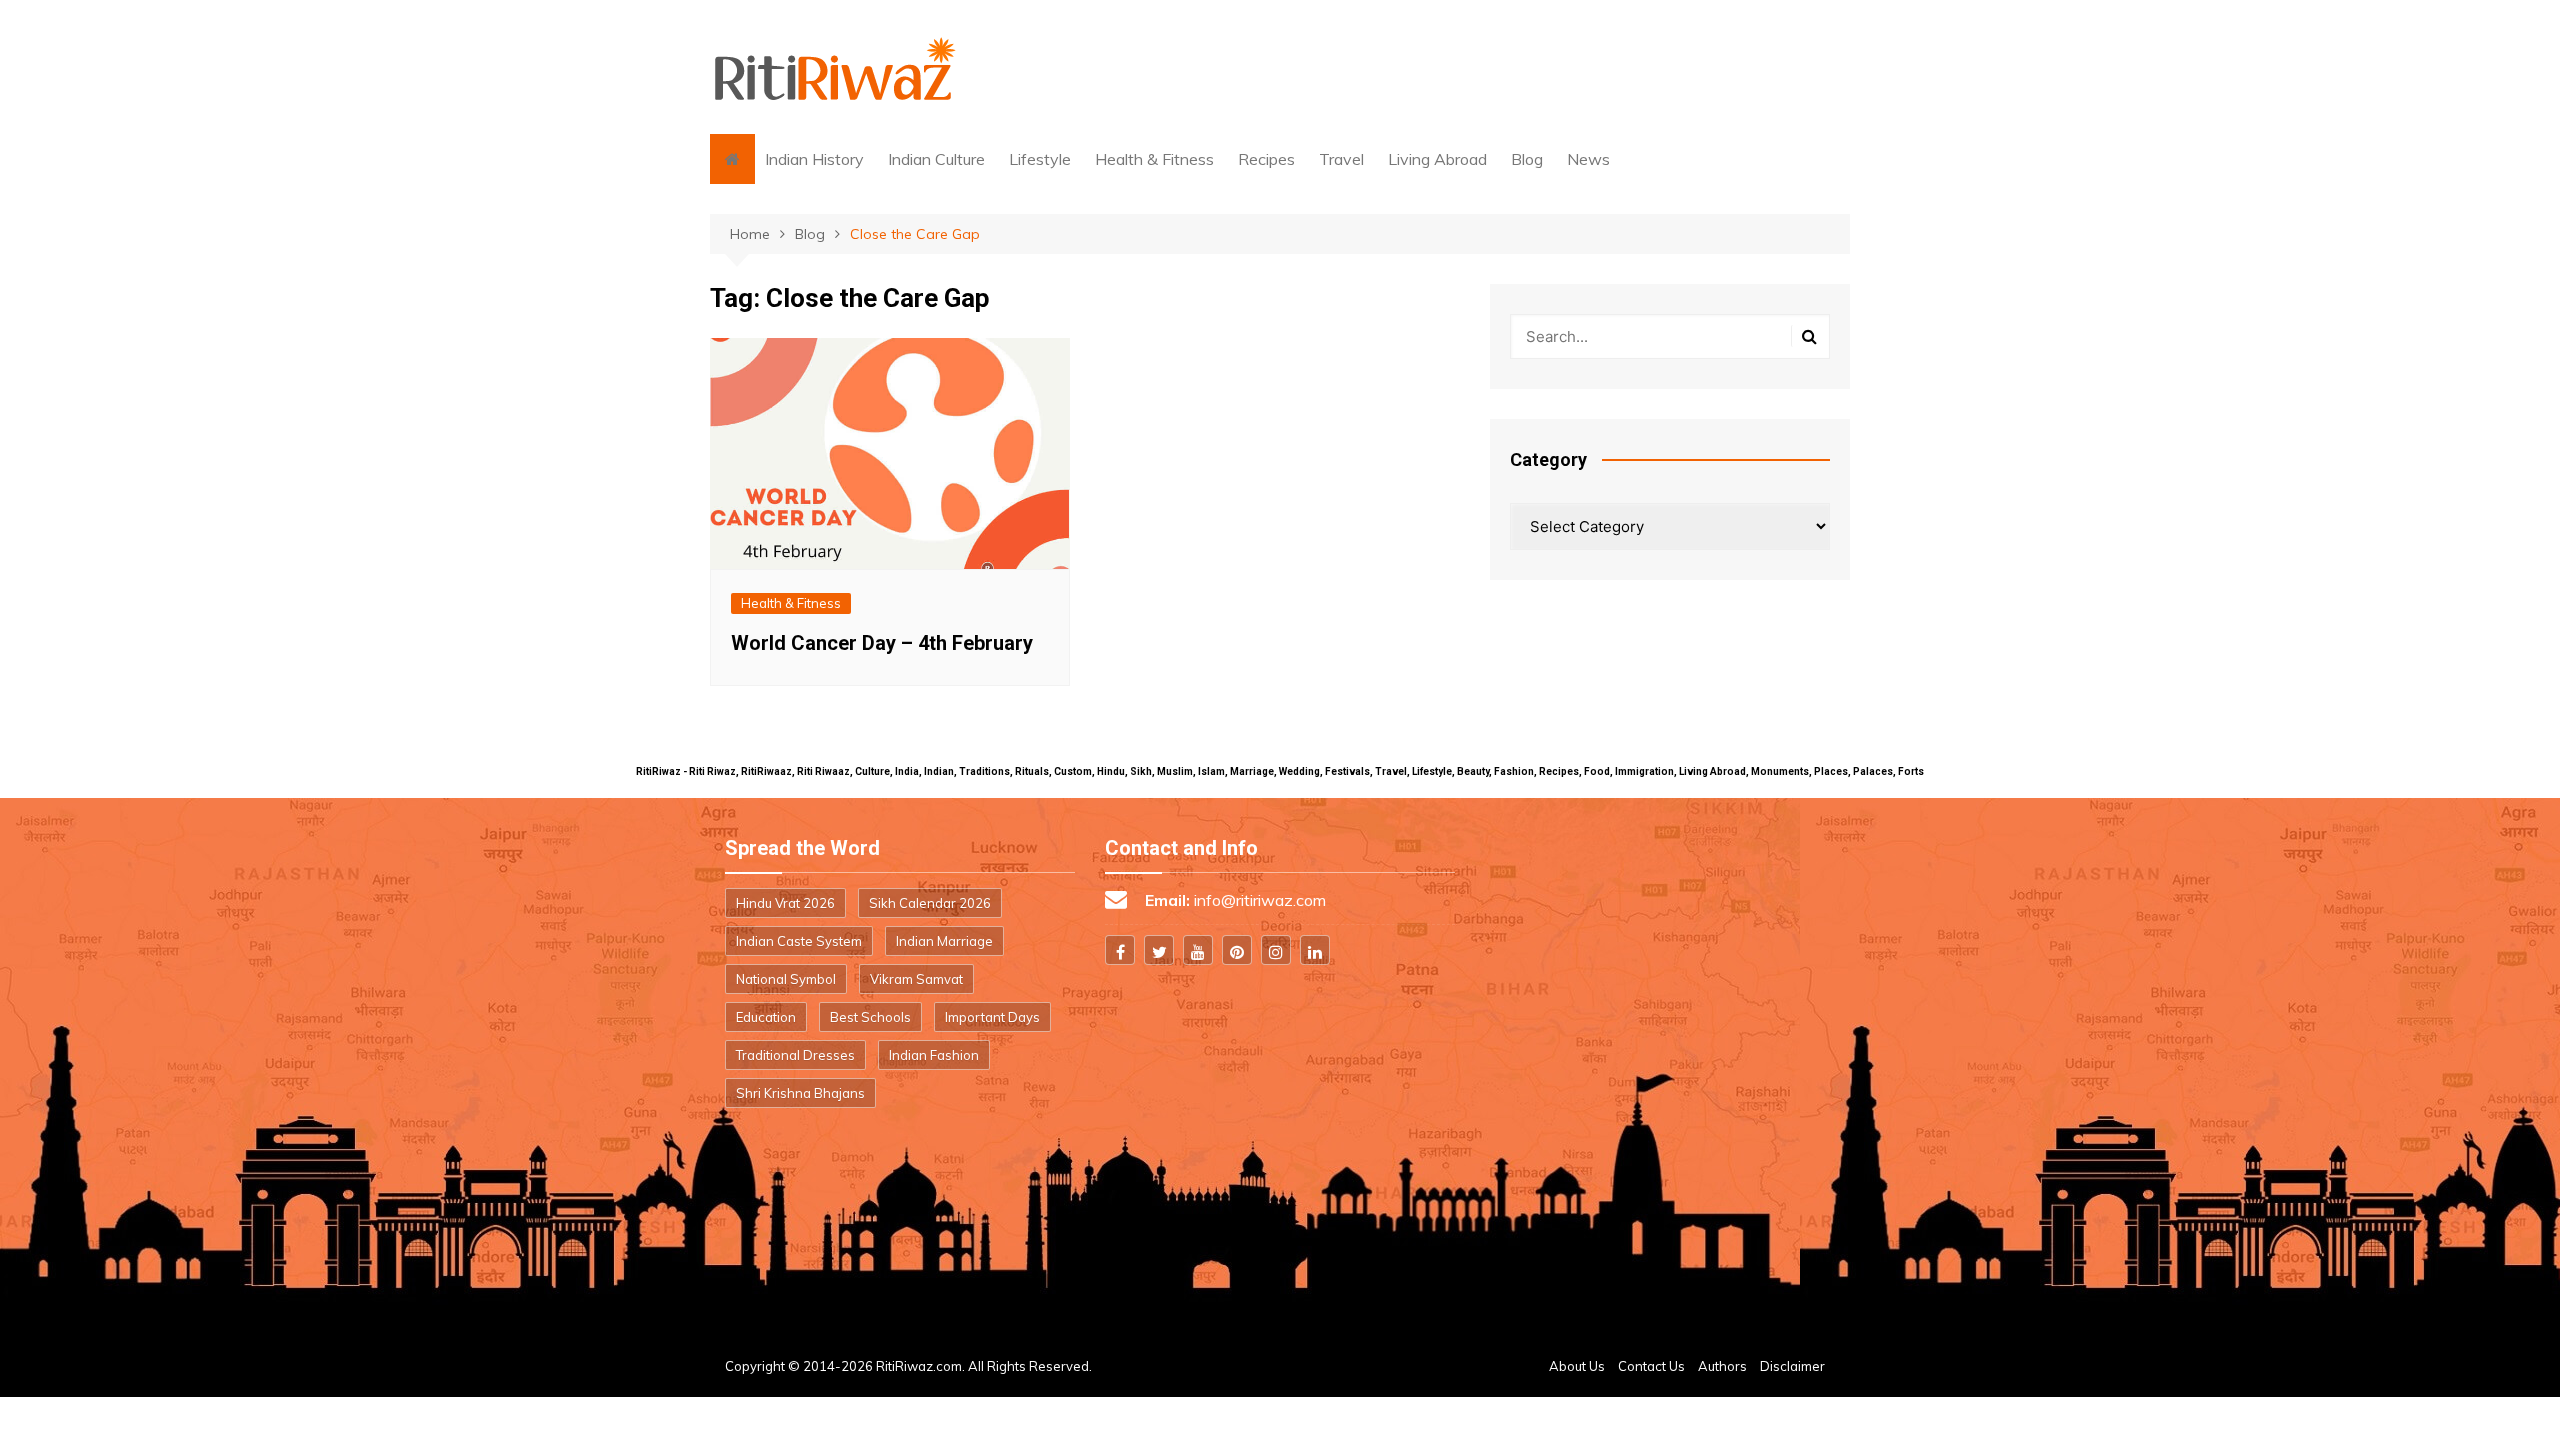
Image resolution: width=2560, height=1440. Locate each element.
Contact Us (1651, 1366)
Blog (1527, 159)
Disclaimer (1792, 1366)
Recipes (1266, 159)
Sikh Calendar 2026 (930, 903)
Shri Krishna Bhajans (800, 1093)
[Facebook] (1120, 950)
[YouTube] (1198, 950)
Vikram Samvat (916, 979)
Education (766, 1017)
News (1588, 159)
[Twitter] (1159, 950)
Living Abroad (1437, 159)
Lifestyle (1040, 159)
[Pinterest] (1237, 950)
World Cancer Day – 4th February (882, 643)
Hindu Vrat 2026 (785, 903)
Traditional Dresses (795, 1055)
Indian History (814, 159)
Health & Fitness (1154, 159)
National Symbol (786, 979)
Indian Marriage (944, 941)
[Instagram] (1276, 950)
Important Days (992, 1017)
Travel (1341, 159)
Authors (1722, 1366)
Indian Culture (936, 159)
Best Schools (870, 1017)
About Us (1577, 1366)
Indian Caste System (799, 941)
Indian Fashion (934, 1055)
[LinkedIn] (1315, 950)
